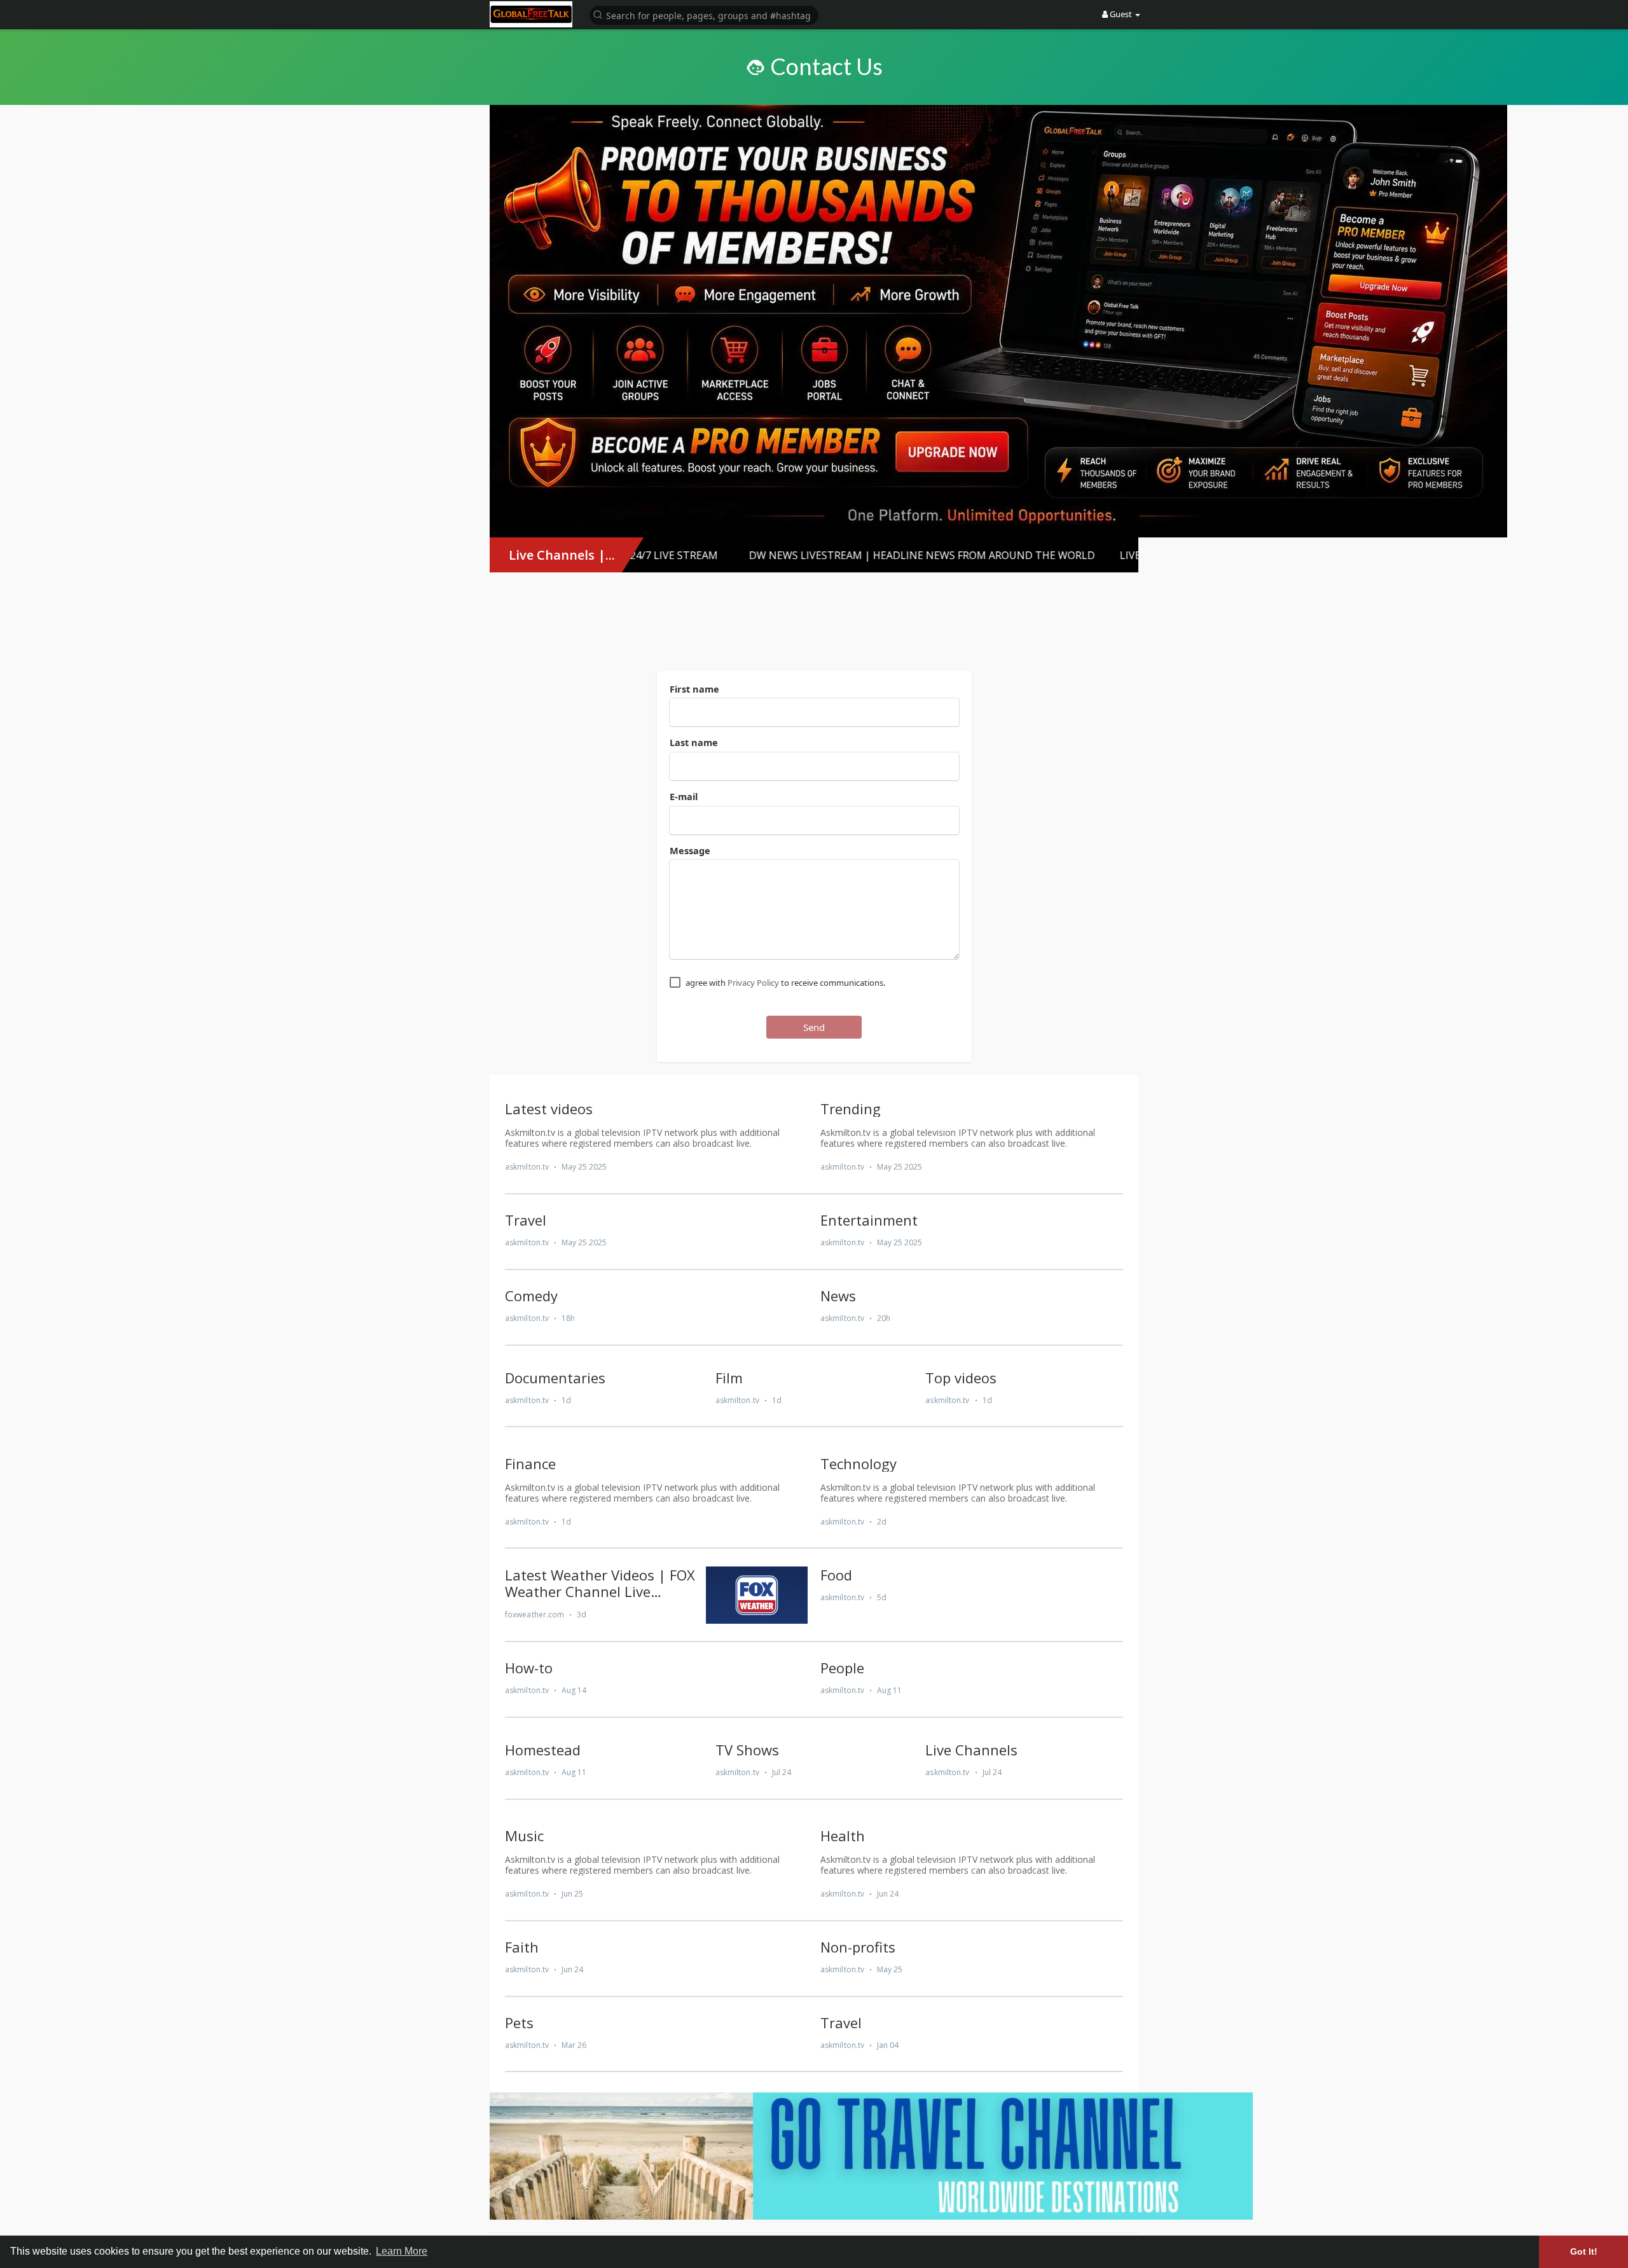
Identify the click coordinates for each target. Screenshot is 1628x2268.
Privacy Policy (753, 983)
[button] (704, 14)
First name (694, 689)
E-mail (684, 796)
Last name (694, 742)
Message (690, 850)
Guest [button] (1121, 14)
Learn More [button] (402, 2251)
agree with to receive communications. (785, 983)
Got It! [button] (1584, 2251)
